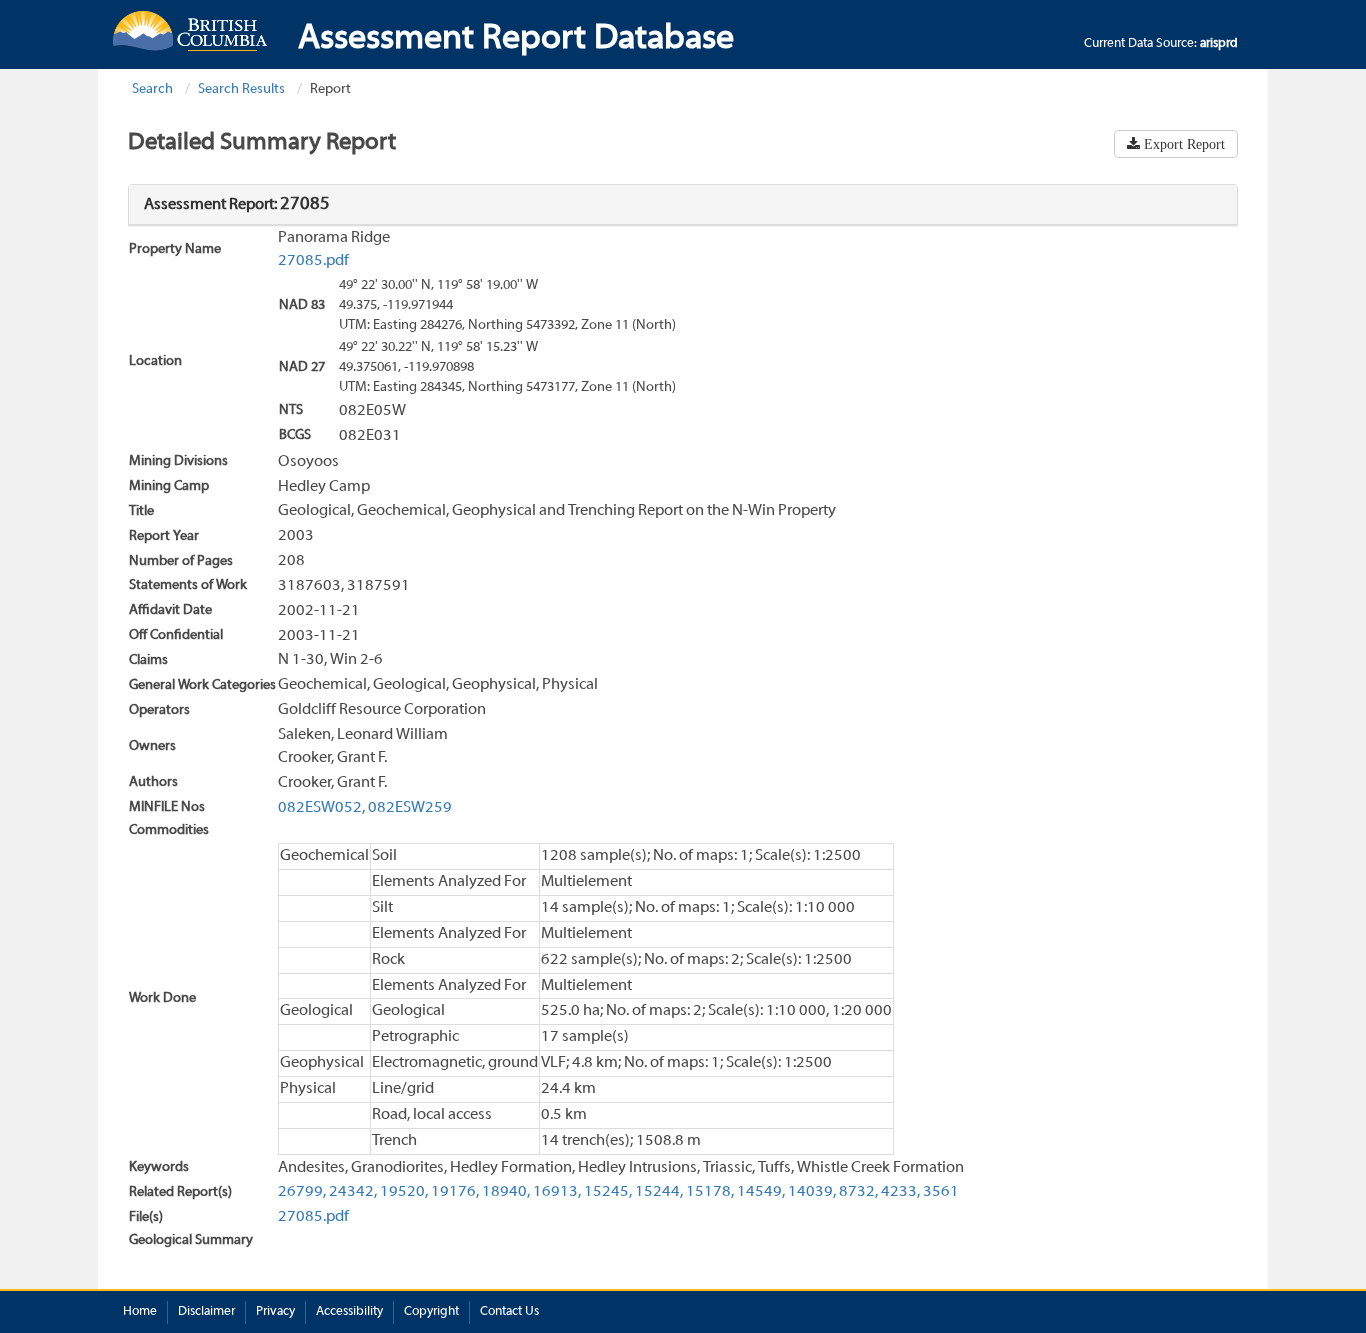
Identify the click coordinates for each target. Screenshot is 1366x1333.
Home (140, 1312)
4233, (900, 1192)
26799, (302, 1192)
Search (152, 89)
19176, (455, 1192)
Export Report (1182, 144)
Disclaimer (206, 1312)
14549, (761, 1192)
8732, (858, 1192)
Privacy (275, 1312)
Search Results (241, 89)
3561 (941, 1192)
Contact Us (509, 1312)
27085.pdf (313, 261)
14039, (812, 1192)
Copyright (431, 1312)
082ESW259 (410, 808)
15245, (608, 1192)
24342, (353, 1192)
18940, (506, 1192)
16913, (557, 1192)
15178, (710, 1192)
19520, (404, 1192)
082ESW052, (321, 808)
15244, (659, 1192)
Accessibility (349, 1312)
